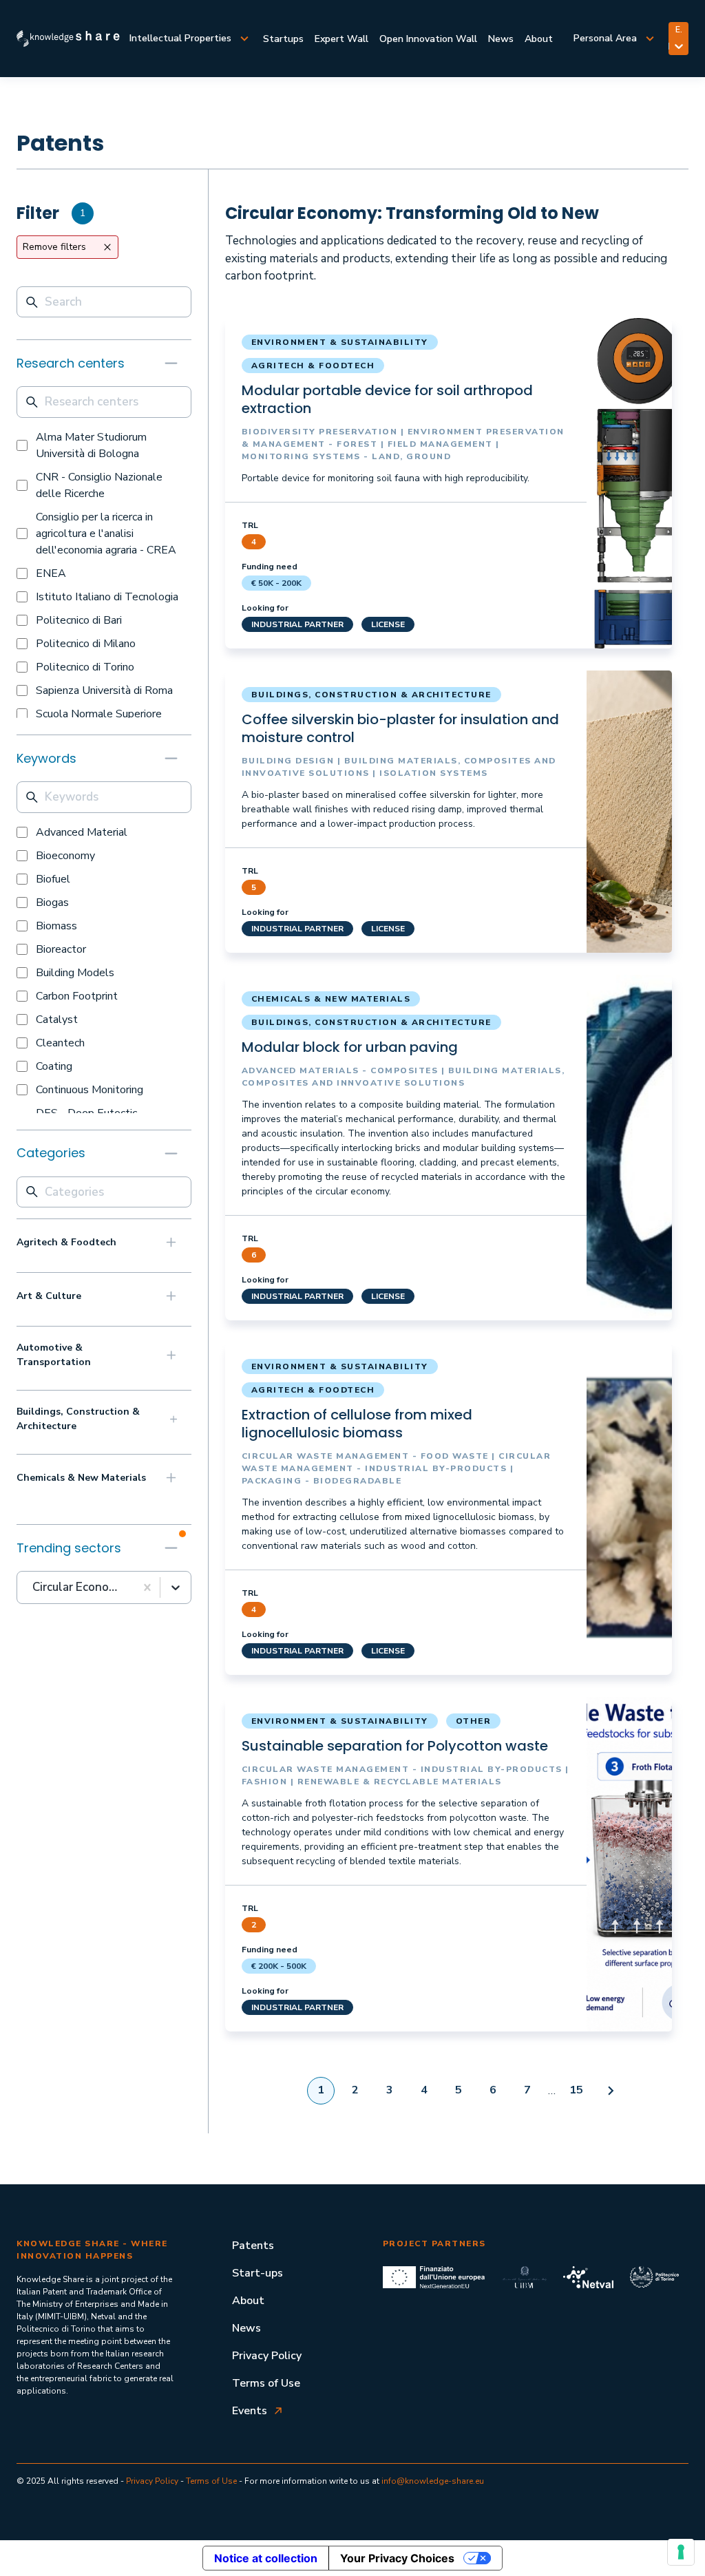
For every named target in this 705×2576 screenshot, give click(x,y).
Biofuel (53, 879)
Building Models (75, 973)
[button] (104, 363)
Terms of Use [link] (266, 2383)
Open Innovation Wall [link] (428, 39)
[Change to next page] (611, 2091)
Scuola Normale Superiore (99, 714)
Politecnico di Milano (86, 644)
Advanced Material (82, 832)
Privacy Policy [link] (267, 2356)
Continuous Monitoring (90, 1090)
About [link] (539, 39)
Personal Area (605, 38)
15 (576, 2090)
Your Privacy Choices (397, 2558)
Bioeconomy (65, 856)
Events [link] (250, 2411)
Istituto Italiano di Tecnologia (107, 597)
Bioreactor (61, 949)
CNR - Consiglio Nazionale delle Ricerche (99, 485)
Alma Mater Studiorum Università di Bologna (91, 445)
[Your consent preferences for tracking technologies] (681, 2552)
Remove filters (54, 247)
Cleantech (60, 1043)
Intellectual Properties (180, 38)
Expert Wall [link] (341, 39)
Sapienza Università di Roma (104, 690)
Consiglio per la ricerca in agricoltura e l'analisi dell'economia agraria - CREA (106, 534)
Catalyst (57, 1020)
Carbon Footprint (77, 996)
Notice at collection (266, 2558)
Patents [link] (253, 2246)
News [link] (501, 39)
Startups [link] (283, 39)
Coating (54, 1066)
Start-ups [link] (257, 2273)
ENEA (51, 573)
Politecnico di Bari (79, 620)
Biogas (52, 902)
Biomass (56, 926)
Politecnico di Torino (85, 667)
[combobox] (34, 1587)
